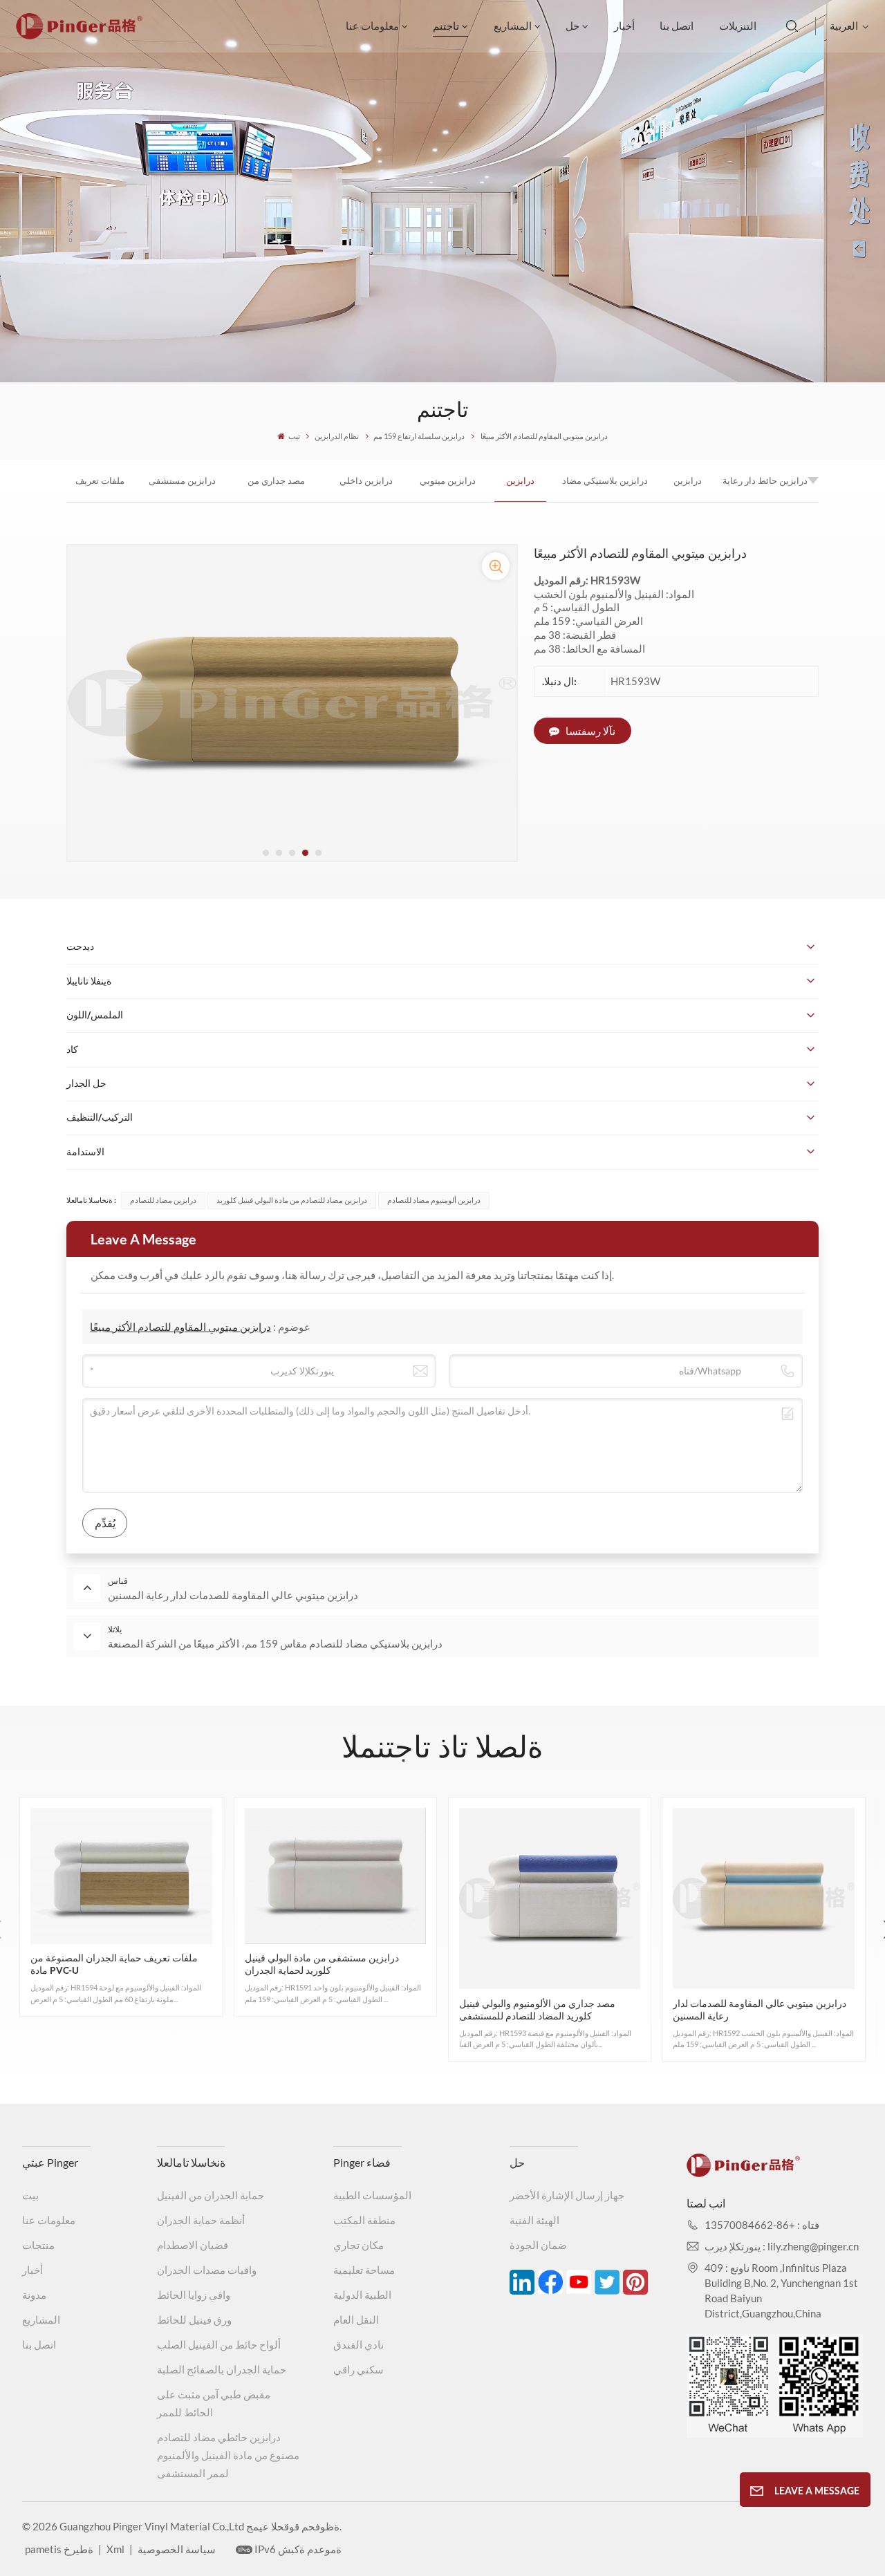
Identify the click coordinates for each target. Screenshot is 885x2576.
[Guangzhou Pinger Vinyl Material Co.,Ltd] (79, 35)
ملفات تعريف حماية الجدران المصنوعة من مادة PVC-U (100, 488)
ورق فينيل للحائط (194, 2320)
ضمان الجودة (538, 2245)
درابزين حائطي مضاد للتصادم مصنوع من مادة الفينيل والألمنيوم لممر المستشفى (228, 2455)
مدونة (34, 2295)
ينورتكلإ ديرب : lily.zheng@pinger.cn (782, 2246)
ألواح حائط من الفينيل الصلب (219, 2344)
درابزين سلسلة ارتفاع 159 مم (419, 436)
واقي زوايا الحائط (194, 2295)
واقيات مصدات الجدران (207, 2270)
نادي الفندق (358, 2344)
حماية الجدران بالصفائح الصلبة (222, 2369)
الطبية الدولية (362, 2295)
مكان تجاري (358, 2245)
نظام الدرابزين (337, 436)
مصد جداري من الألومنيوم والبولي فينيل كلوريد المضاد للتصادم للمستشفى (276, 488)
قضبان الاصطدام (193, 2245)
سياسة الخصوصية (177, 2549)
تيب (294, 436)
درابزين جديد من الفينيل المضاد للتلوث (688, 488)
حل (572, 26)
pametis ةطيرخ (59, 2549)
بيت (30, 2195)
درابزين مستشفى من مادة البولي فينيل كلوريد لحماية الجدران (182, 488)
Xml (115, 2549)
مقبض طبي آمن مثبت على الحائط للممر (214, 2403)
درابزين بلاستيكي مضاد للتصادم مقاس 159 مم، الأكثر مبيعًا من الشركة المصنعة (605, 488)
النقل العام (356, 2320)
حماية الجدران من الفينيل (211, 2195)
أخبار (624, 26)
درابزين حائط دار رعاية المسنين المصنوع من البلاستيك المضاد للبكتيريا (765, 488)
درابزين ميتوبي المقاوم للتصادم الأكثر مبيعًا (521, 488)
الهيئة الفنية (534, 2220)
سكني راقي (358, 2369)
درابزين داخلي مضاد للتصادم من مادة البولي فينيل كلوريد (366, 488)
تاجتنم (446, 26)
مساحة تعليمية (364, 2270)
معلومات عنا (372, 26)
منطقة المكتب (364, 2220)
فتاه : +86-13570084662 (762, 2225)
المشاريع (513, 26)
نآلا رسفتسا (589, 731)
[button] (266, 853)
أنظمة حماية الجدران (201, 2220)
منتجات (38, 2245)
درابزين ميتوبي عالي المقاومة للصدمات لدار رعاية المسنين (448, 488)
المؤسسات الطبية (372, 2195)
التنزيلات (738, 26)
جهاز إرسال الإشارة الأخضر (567, 2195)
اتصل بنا (677, 26)
